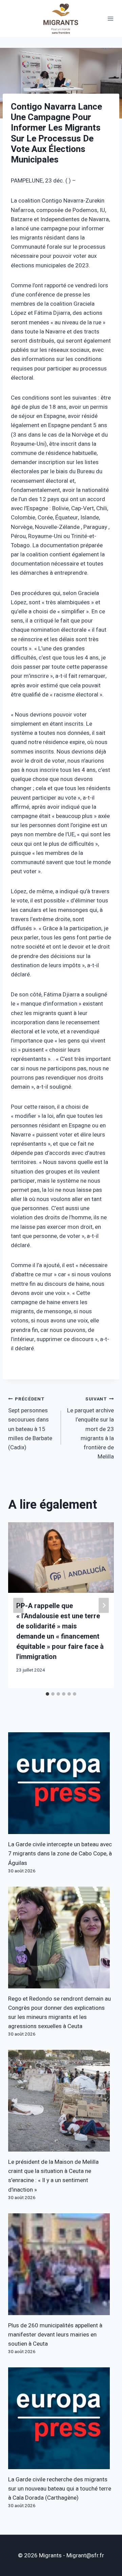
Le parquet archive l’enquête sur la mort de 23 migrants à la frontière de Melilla (90, 1428)
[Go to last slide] (18, 1605)
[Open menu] (110, 18)
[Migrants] (61, 18)
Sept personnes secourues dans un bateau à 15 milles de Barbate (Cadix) (30, 1424)
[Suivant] (104, 1605)
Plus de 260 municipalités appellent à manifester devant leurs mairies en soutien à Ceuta (55, 2335)
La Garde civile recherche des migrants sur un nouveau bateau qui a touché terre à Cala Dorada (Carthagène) (60, 2489)
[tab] (47, 1694)
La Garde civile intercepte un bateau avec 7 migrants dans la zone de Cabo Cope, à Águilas (60, 1854)
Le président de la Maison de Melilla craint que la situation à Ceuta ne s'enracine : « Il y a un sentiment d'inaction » (53, 2176)
